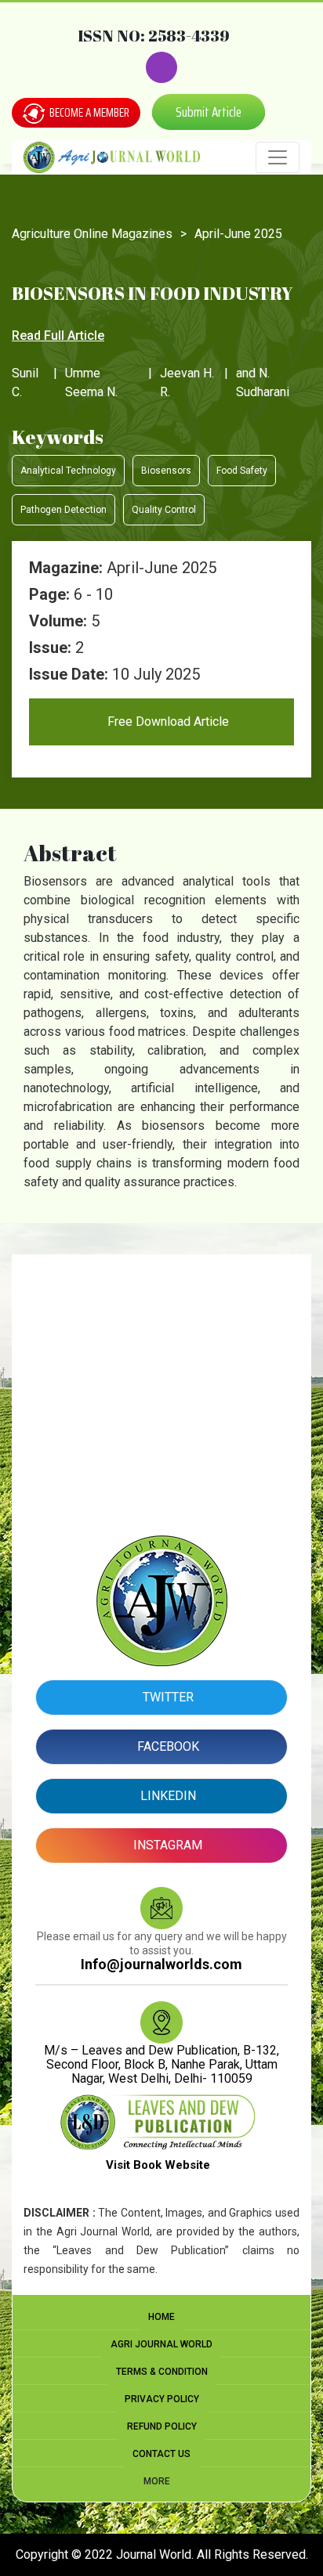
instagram (166, 1845)
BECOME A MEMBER (88, 113)
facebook (167, 1746)
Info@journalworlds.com (161, 1964)
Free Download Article (167, 722)
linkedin (167, 1796)
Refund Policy (162, 2426)
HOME (161, 2317)
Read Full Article (58, 336)
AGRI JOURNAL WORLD (161, 2344)
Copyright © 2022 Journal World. (106, 2554)
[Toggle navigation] (278, 157)
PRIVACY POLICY (162, 2399)
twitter (167, 1697)
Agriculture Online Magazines (92, 234)
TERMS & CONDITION (162, 2372)
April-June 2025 (238, 234)
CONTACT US (161, 2454)
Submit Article (209, 112)
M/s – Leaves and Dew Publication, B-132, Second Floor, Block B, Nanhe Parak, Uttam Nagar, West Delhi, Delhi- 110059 (161, 2064)
